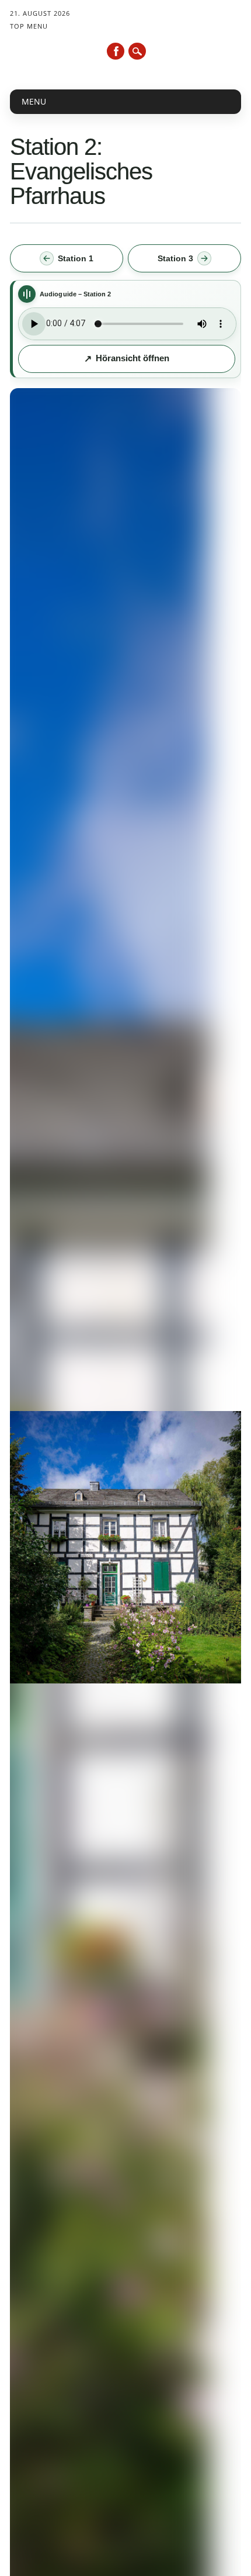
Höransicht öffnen (133, 358)
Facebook (116, 51)
